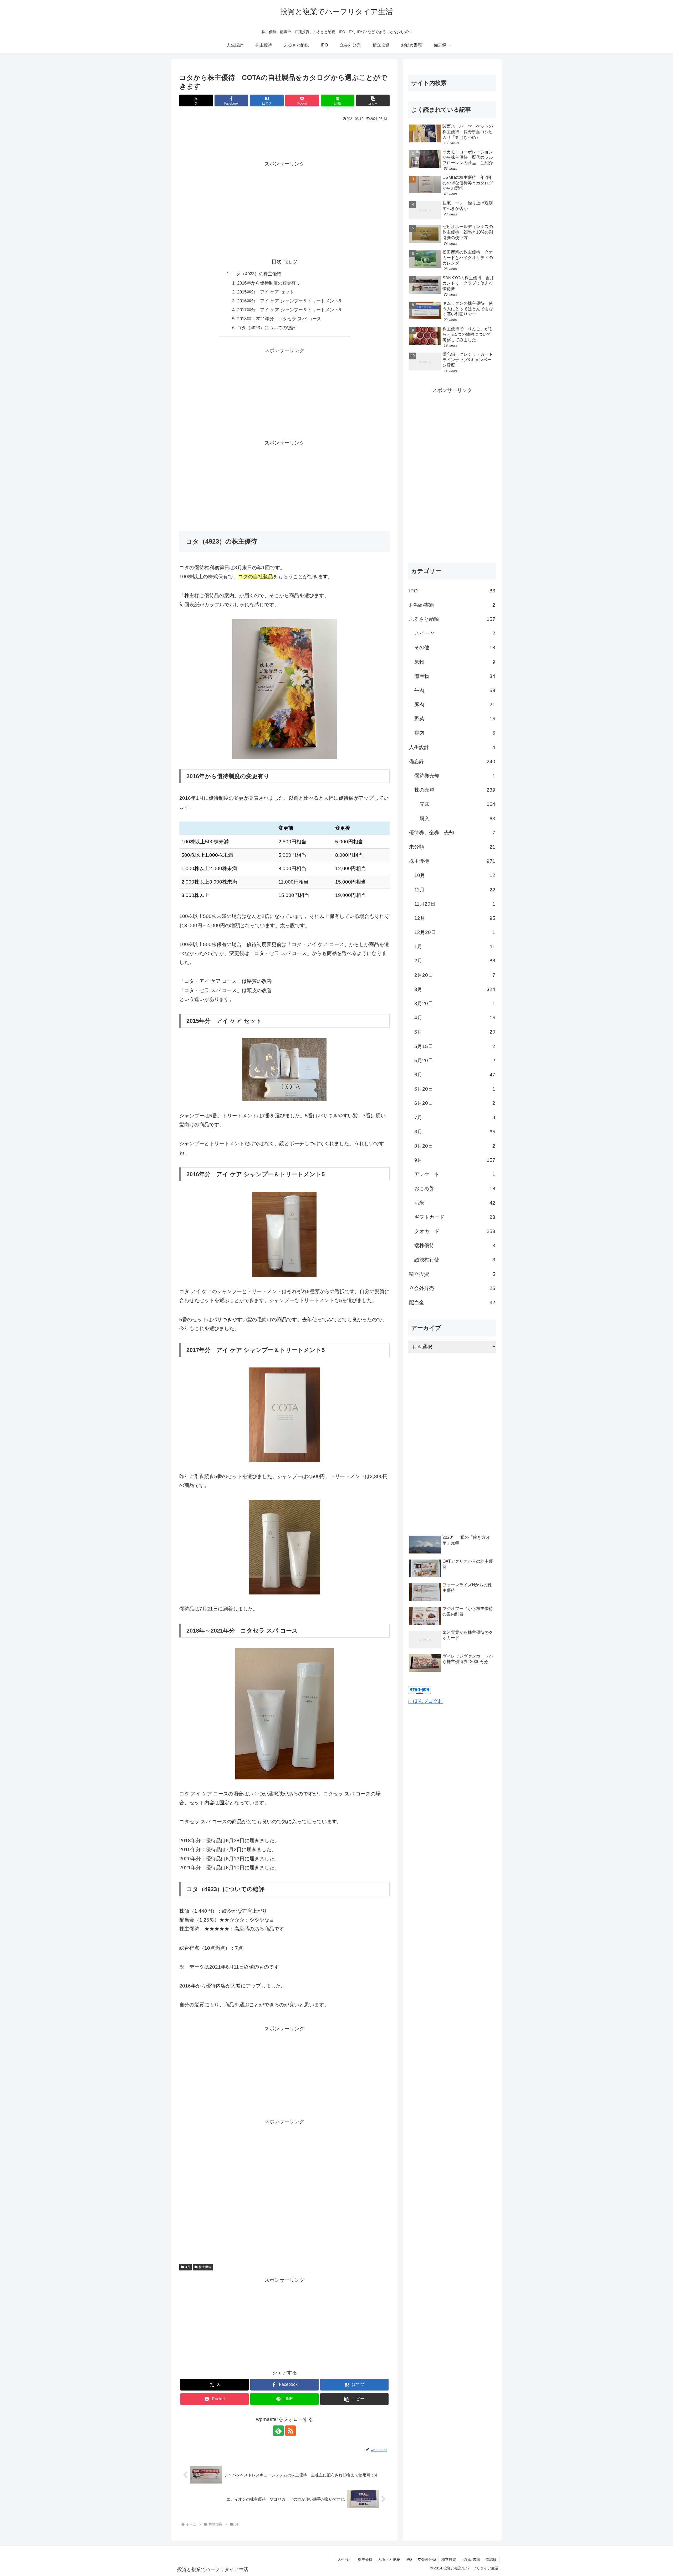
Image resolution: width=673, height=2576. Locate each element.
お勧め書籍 (471, 2559)
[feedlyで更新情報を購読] (278, 2431)
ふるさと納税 (389, 2559)
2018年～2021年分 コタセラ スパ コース (279, 319)
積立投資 (449, 2559)
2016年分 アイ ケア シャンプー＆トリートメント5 (289, 301)
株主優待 (205, 2267)
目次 (277, 262)
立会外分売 (427, 2559)
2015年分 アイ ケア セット (266, 292)
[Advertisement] (284, 138)
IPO (409, 2559)
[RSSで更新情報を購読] (290, 2431)
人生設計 (345, 2559)
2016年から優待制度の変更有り (269, 283)
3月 (188, 2267)
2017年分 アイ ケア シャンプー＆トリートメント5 (289, 310)
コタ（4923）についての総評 (266, 328)
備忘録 (491, 2559)
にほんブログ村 (425, 1701)
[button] (373, 100)
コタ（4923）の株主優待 (256, 274)
